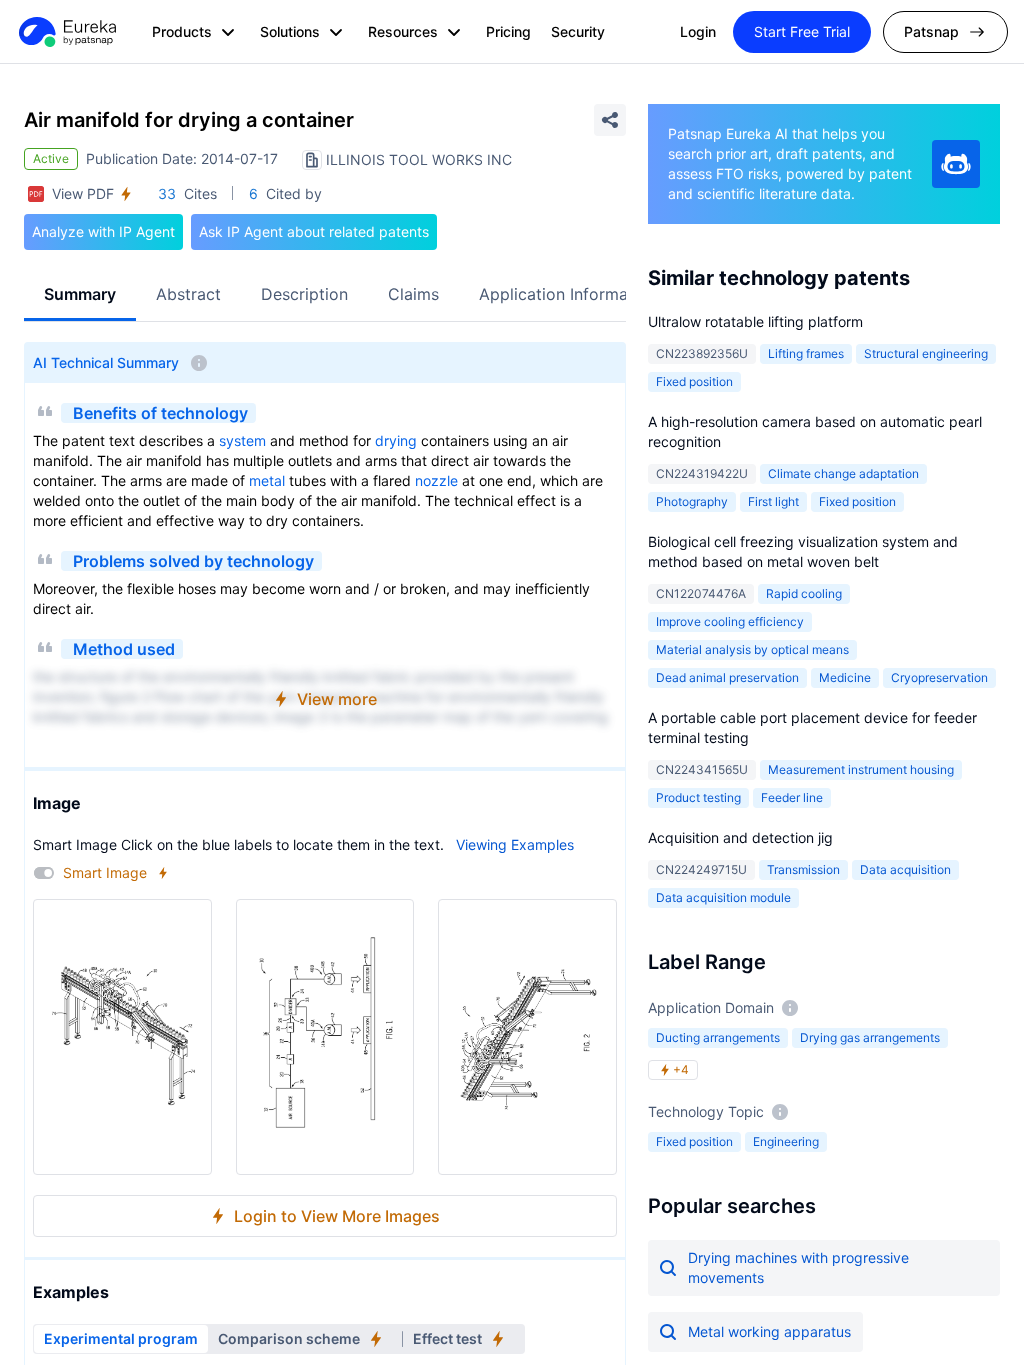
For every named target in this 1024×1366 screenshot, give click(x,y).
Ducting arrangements (718, 1037)
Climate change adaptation (843, 473)
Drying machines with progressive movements (798, 1267)
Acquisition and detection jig (740, 837)
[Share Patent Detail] (610, 120)
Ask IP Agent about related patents (314, 231)
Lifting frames (806, 353)
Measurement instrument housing (861, 769)
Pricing (508, 31)
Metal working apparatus (769, 1331)
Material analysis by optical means (752, 649)
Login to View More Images (337, 1216)
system (242, 440)
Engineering (786, 1141)
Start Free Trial (802, 31)
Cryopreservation (939, 677)
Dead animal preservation (727, 677)
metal (267, 480)
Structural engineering (926, 353)
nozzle (436, 480)
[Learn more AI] (956, 164)
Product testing (698, 797)
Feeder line (792, 797)
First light (773, 501)
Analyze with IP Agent (103, 231)
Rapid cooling (804, 593)
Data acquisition (905, 869)
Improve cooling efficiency (730, 621)
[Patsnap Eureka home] (66, 32)
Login (698, 31)
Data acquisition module (723, 897)
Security (578, 31)
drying (396, 440)
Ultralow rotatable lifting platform (755, 321)
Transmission (803, 869)
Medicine (845, 677)
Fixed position (694, 381)
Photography (692, 501)
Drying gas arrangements (870, 1037)
